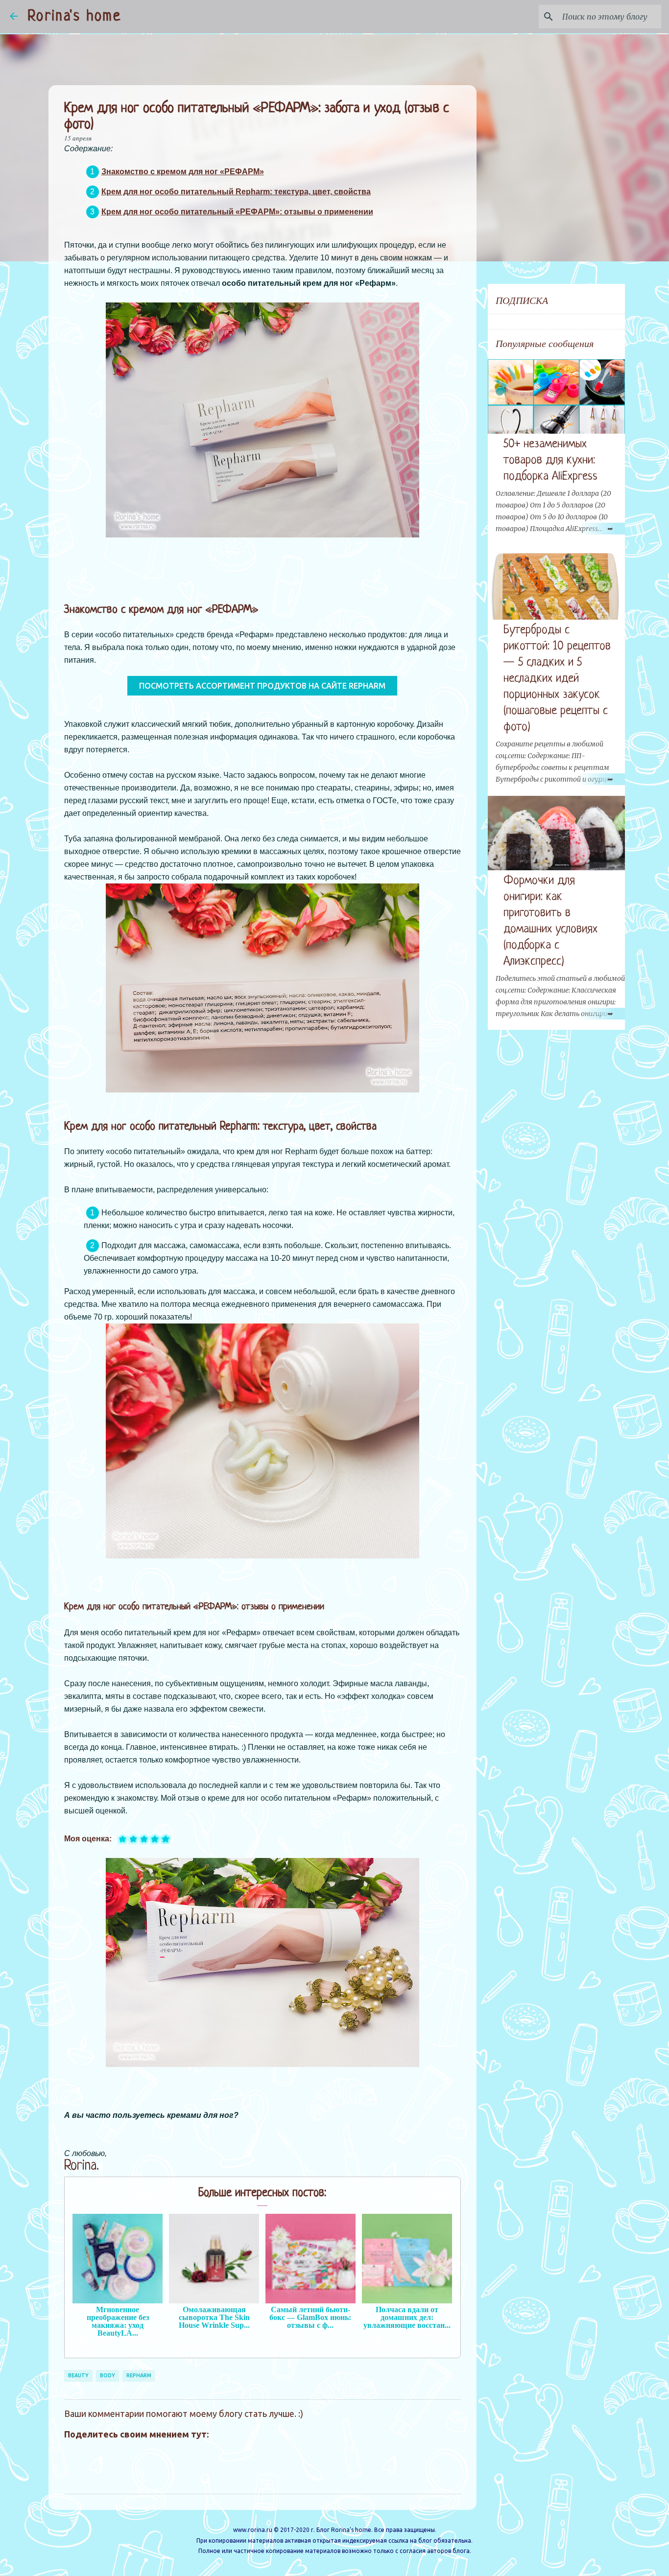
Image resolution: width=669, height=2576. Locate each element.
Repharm (139, 2375)
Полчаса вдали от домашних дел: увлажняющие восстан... (407, 2317)
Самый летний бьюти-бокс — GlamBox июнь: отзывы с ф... (310, 2317)
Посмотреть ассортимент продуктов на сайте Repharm (262, 686)
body (108, 2375)
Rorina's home (74, 17)
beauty (78, 2375)
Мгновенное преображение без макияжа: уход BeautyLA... (118, 2321)
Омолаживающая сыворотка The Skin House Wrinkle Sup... (214, 2317)
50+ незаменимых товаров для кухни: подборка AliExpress (550, 460)
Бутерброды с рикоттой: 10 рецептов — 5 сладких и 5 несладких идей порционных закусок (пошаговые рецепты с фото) (557, 679)
